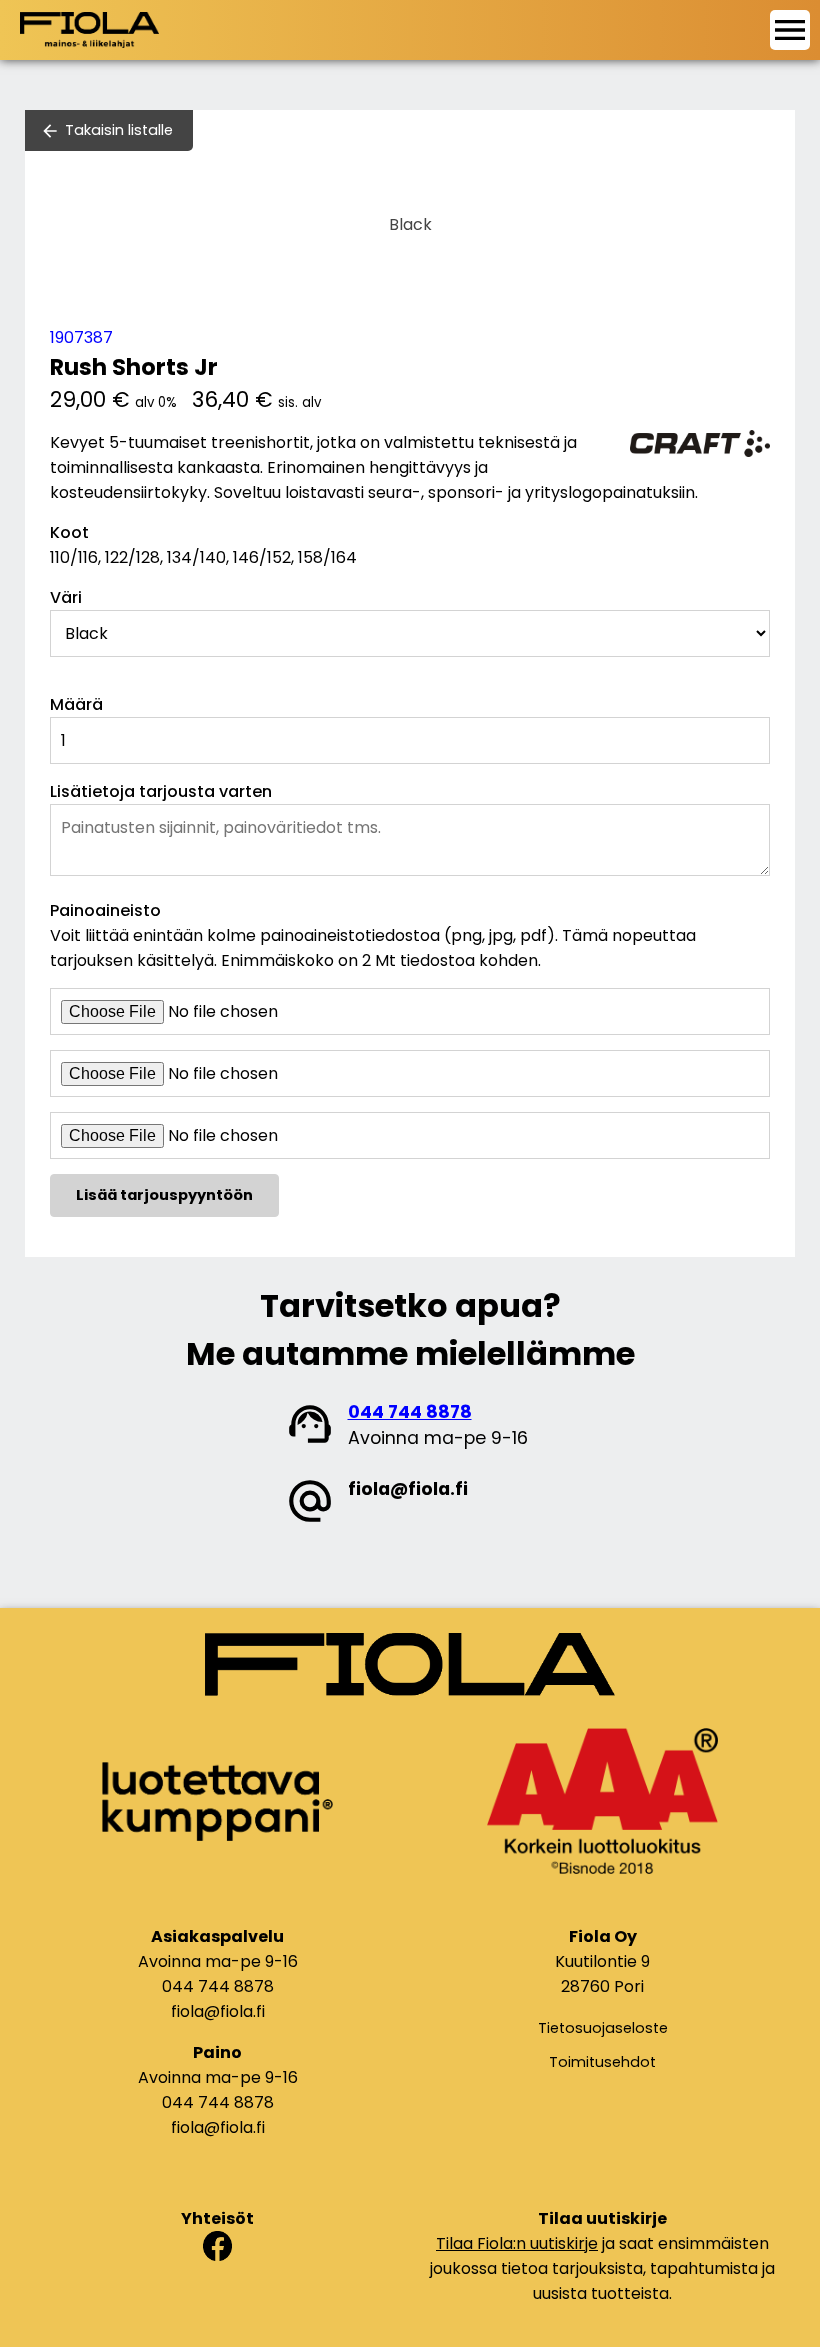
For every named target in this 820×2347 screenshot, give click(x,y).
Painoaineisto (105, 910)
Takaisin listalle (119, 130)
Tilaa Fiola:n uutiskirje (517, 2243)
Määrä (76, 704)
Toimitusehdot (602, 2062)
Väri (66, 597)
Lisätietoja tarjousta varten (161, 791)
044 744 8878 (410, 1412)
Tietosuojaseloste (603, 2028)
